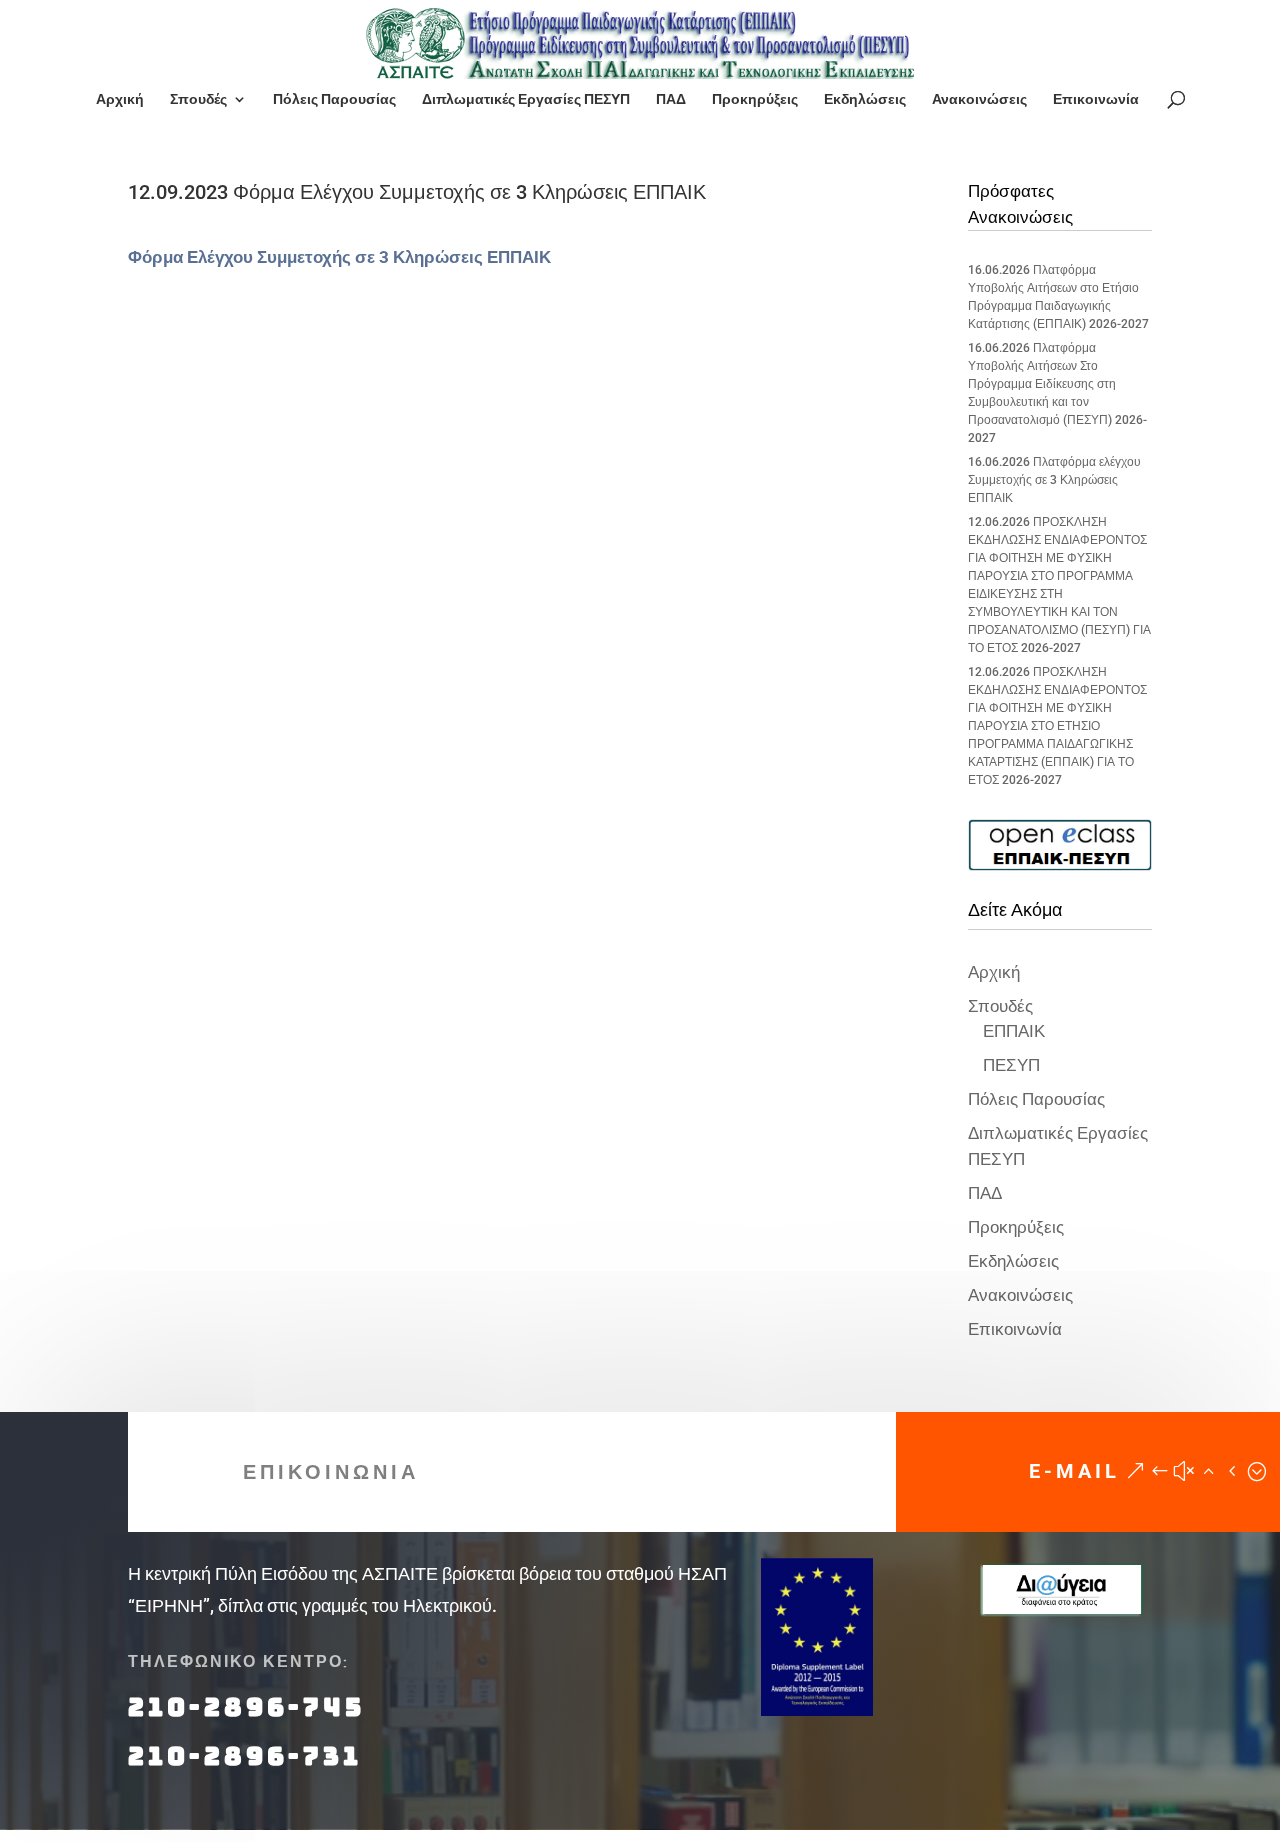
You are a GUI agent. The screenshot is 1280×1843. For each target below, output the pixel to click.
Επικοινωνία (1096, 99)
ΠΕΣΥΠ (1011, 1065)
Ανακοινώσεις (979, 99)
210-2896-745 (246, 1707)
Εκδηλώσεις (865, 99)
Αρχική (120, 99)
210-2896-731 (245, 1756)
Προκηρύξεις (755, 99)
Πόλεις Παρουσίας (334, 99)
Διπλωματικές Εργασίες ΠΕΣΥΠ (526, 99)
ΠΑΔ (671, 99)
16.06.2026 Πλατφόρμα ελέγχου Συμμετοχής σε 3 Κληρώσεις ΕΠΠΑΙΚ (1054, 480)
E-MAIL (1074, 1471)
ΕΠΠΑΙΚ (1014, 1031)
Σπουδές (198, 99)
